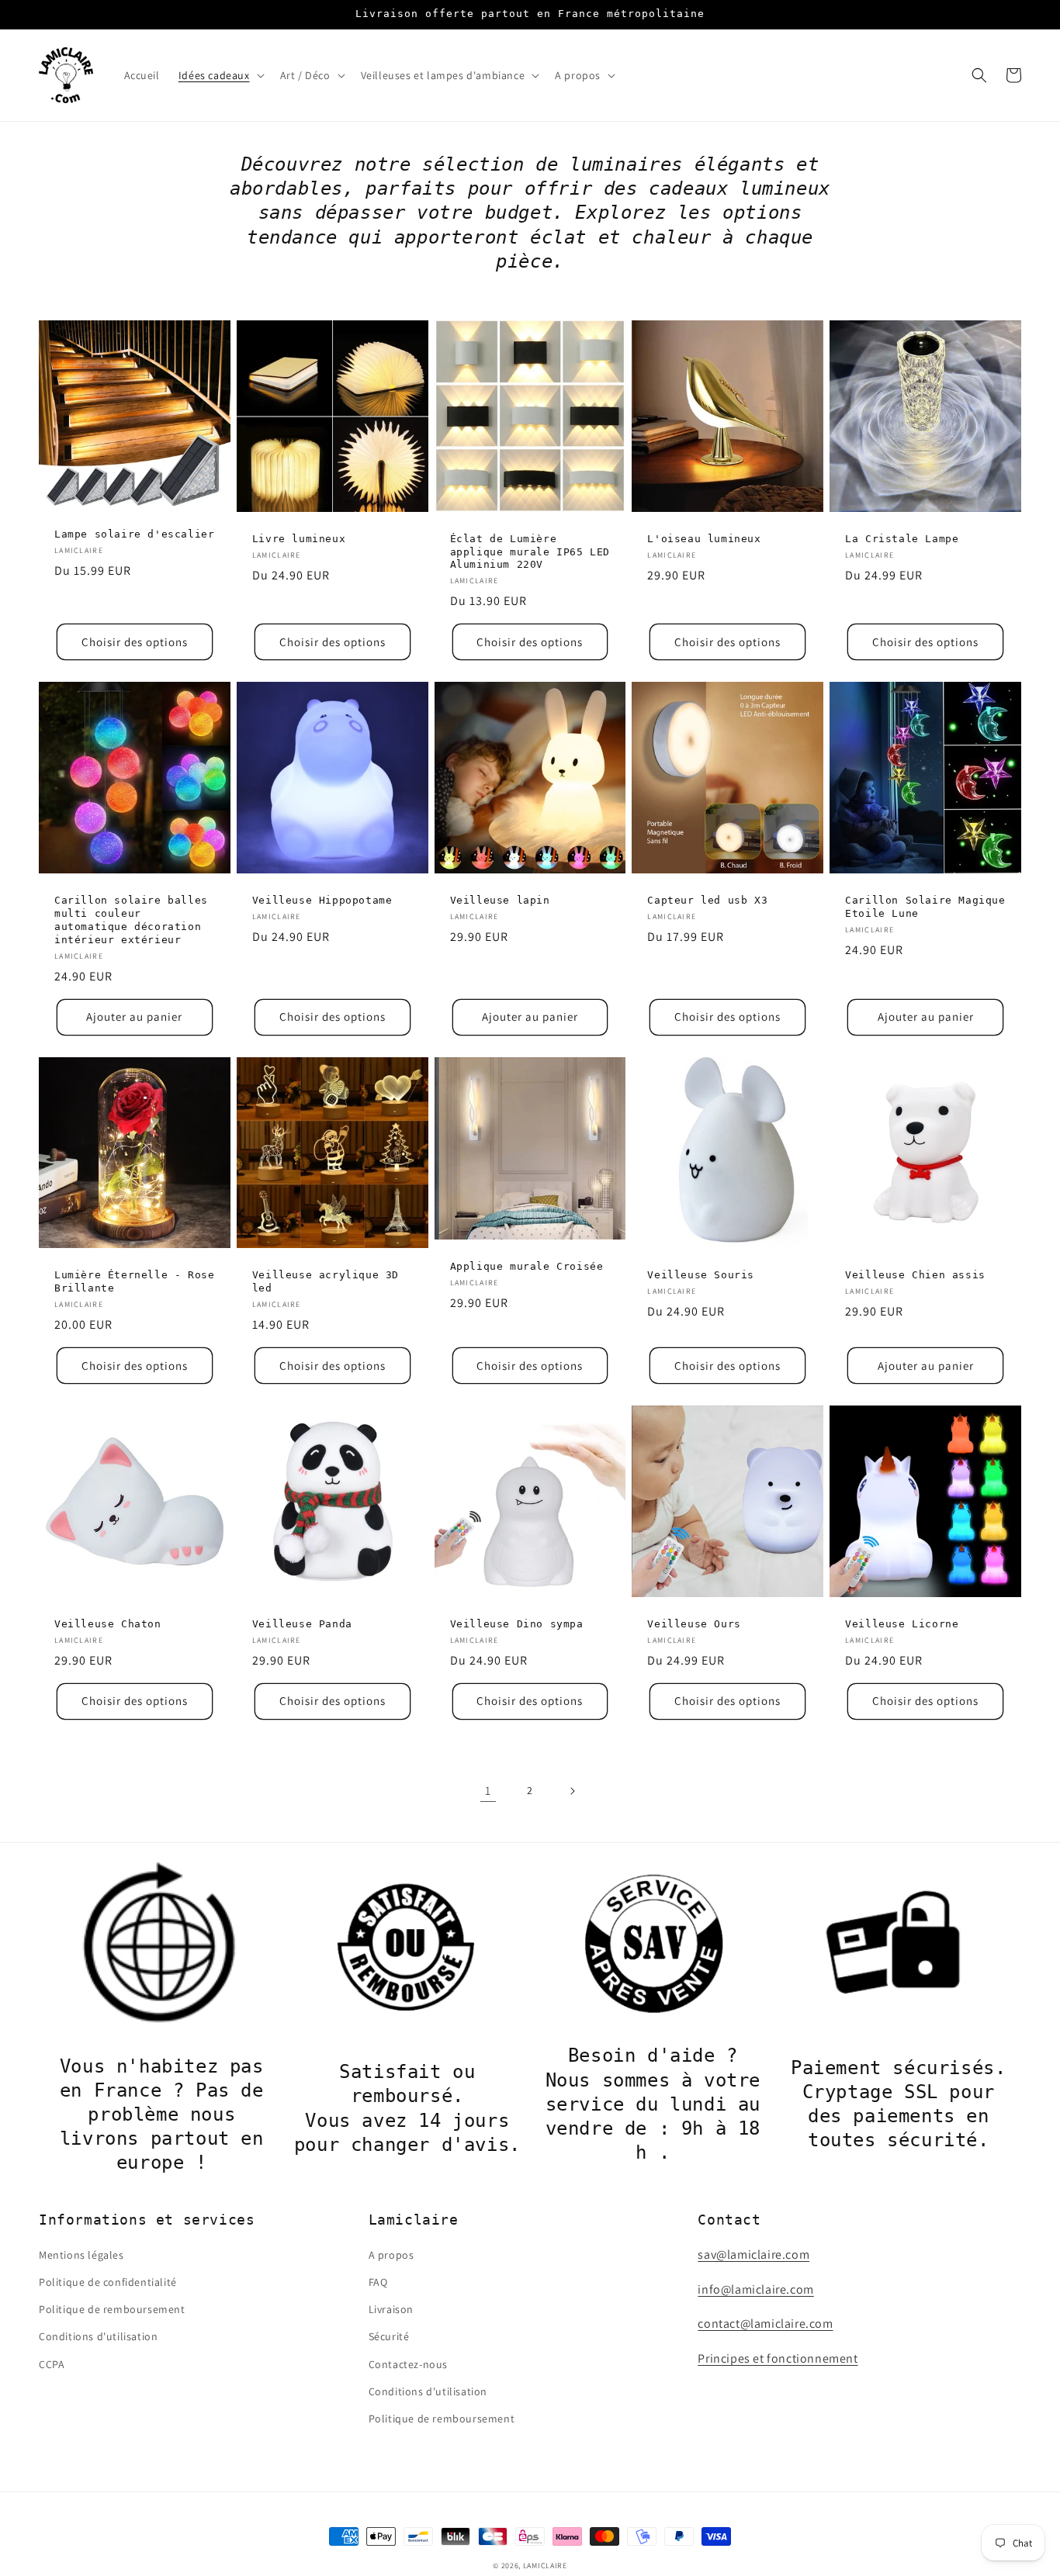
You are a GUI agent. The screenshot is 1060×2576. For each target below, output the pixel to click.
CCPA (52, 2364)
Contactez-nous (408, 2364)
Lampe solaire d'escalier (134, 534)
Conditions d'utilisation (98, 2336)
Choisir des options (135, 642)
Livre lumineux (299, 539)
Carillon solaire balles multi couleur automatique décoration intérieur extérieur (131, 920)
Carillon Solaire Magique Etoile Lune (925, 907)
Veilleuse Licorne (902, 1624)
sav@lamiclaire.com (753, 2254)
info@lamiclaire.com (755, 2289)
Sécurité (389, 2336)
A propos (391, 2255)
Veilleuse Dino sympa (517, 1624)
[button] (220, 75)
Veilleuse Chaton (108, 1624)
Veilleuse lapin (500, 900)
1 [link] (488, 1791)
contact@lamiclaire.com (765, 2324)
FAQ (378, 2282)
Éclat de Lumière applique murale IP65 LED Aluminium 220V (530, 552)
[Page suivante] (572, 1791)
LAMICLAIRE (545, 2566)
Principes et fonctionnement (778, 2358)
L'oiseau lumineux (704, 539)
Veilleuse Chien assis (915, 1275)
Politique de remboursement (112, 2309)
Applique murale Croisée (527, 1266)
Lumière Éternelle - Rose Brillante (134, 1281)
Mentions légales (81, 2255)
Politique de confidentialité (108, 2282)
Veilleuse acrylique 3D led (326, 1281)
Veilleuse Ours (694, 1624)
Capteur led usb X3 (707, 900)
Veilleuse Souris (701, 1275)
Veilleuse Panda (302, 1624)
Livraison (391, 2309)
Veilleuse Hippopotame (322, 900)
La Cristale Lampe (902, 539)
